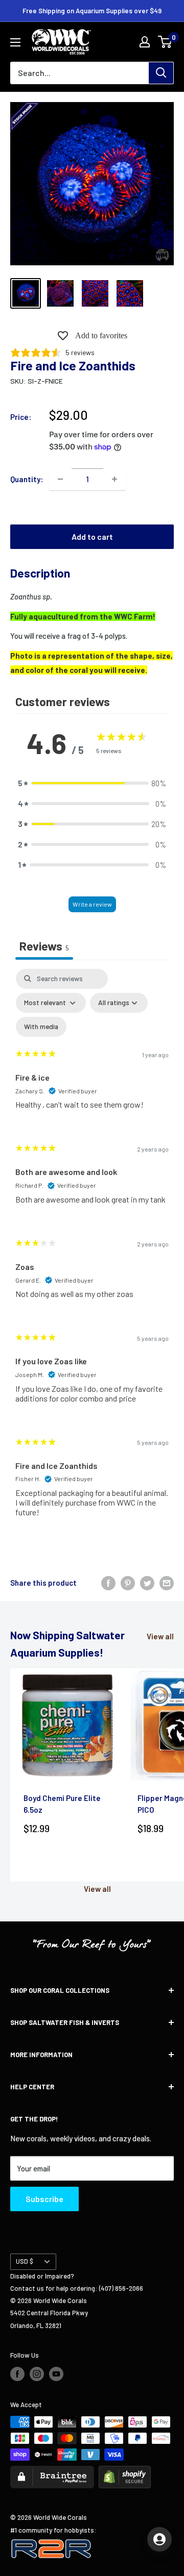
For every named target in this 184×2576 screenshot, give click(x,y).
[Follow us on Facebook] (17, 2374)
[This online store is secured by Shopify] (125, 2472)
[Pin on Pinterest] (128, 1583)
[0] (165, 42)
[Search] (161, 73)
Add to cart (92, 536)
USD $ (25, 2261)
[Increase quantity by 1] (114, 479)
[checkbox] (41, 1027)
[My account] (145, 42)
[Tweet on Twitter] (147, 1583)
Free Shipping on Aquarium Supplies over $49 (92, 11)
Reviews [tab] (44, 946)
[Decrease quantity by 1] (60, 479)
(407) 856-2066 (121, 2288)
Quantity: (27, 479)
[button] (92, 783)
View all (160, 1636)
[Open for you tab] (159, 2539)
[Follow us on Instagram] (37, 2374)
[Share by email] (167, 1583)
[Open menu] (15, 42)
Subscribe (44, 2199)
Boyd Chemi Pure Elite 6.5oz (62, 1804)
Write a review (92, 904)
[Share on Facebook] (108, 1583)
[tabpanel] (92, 1251)
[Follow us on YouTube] (56, 2374)
